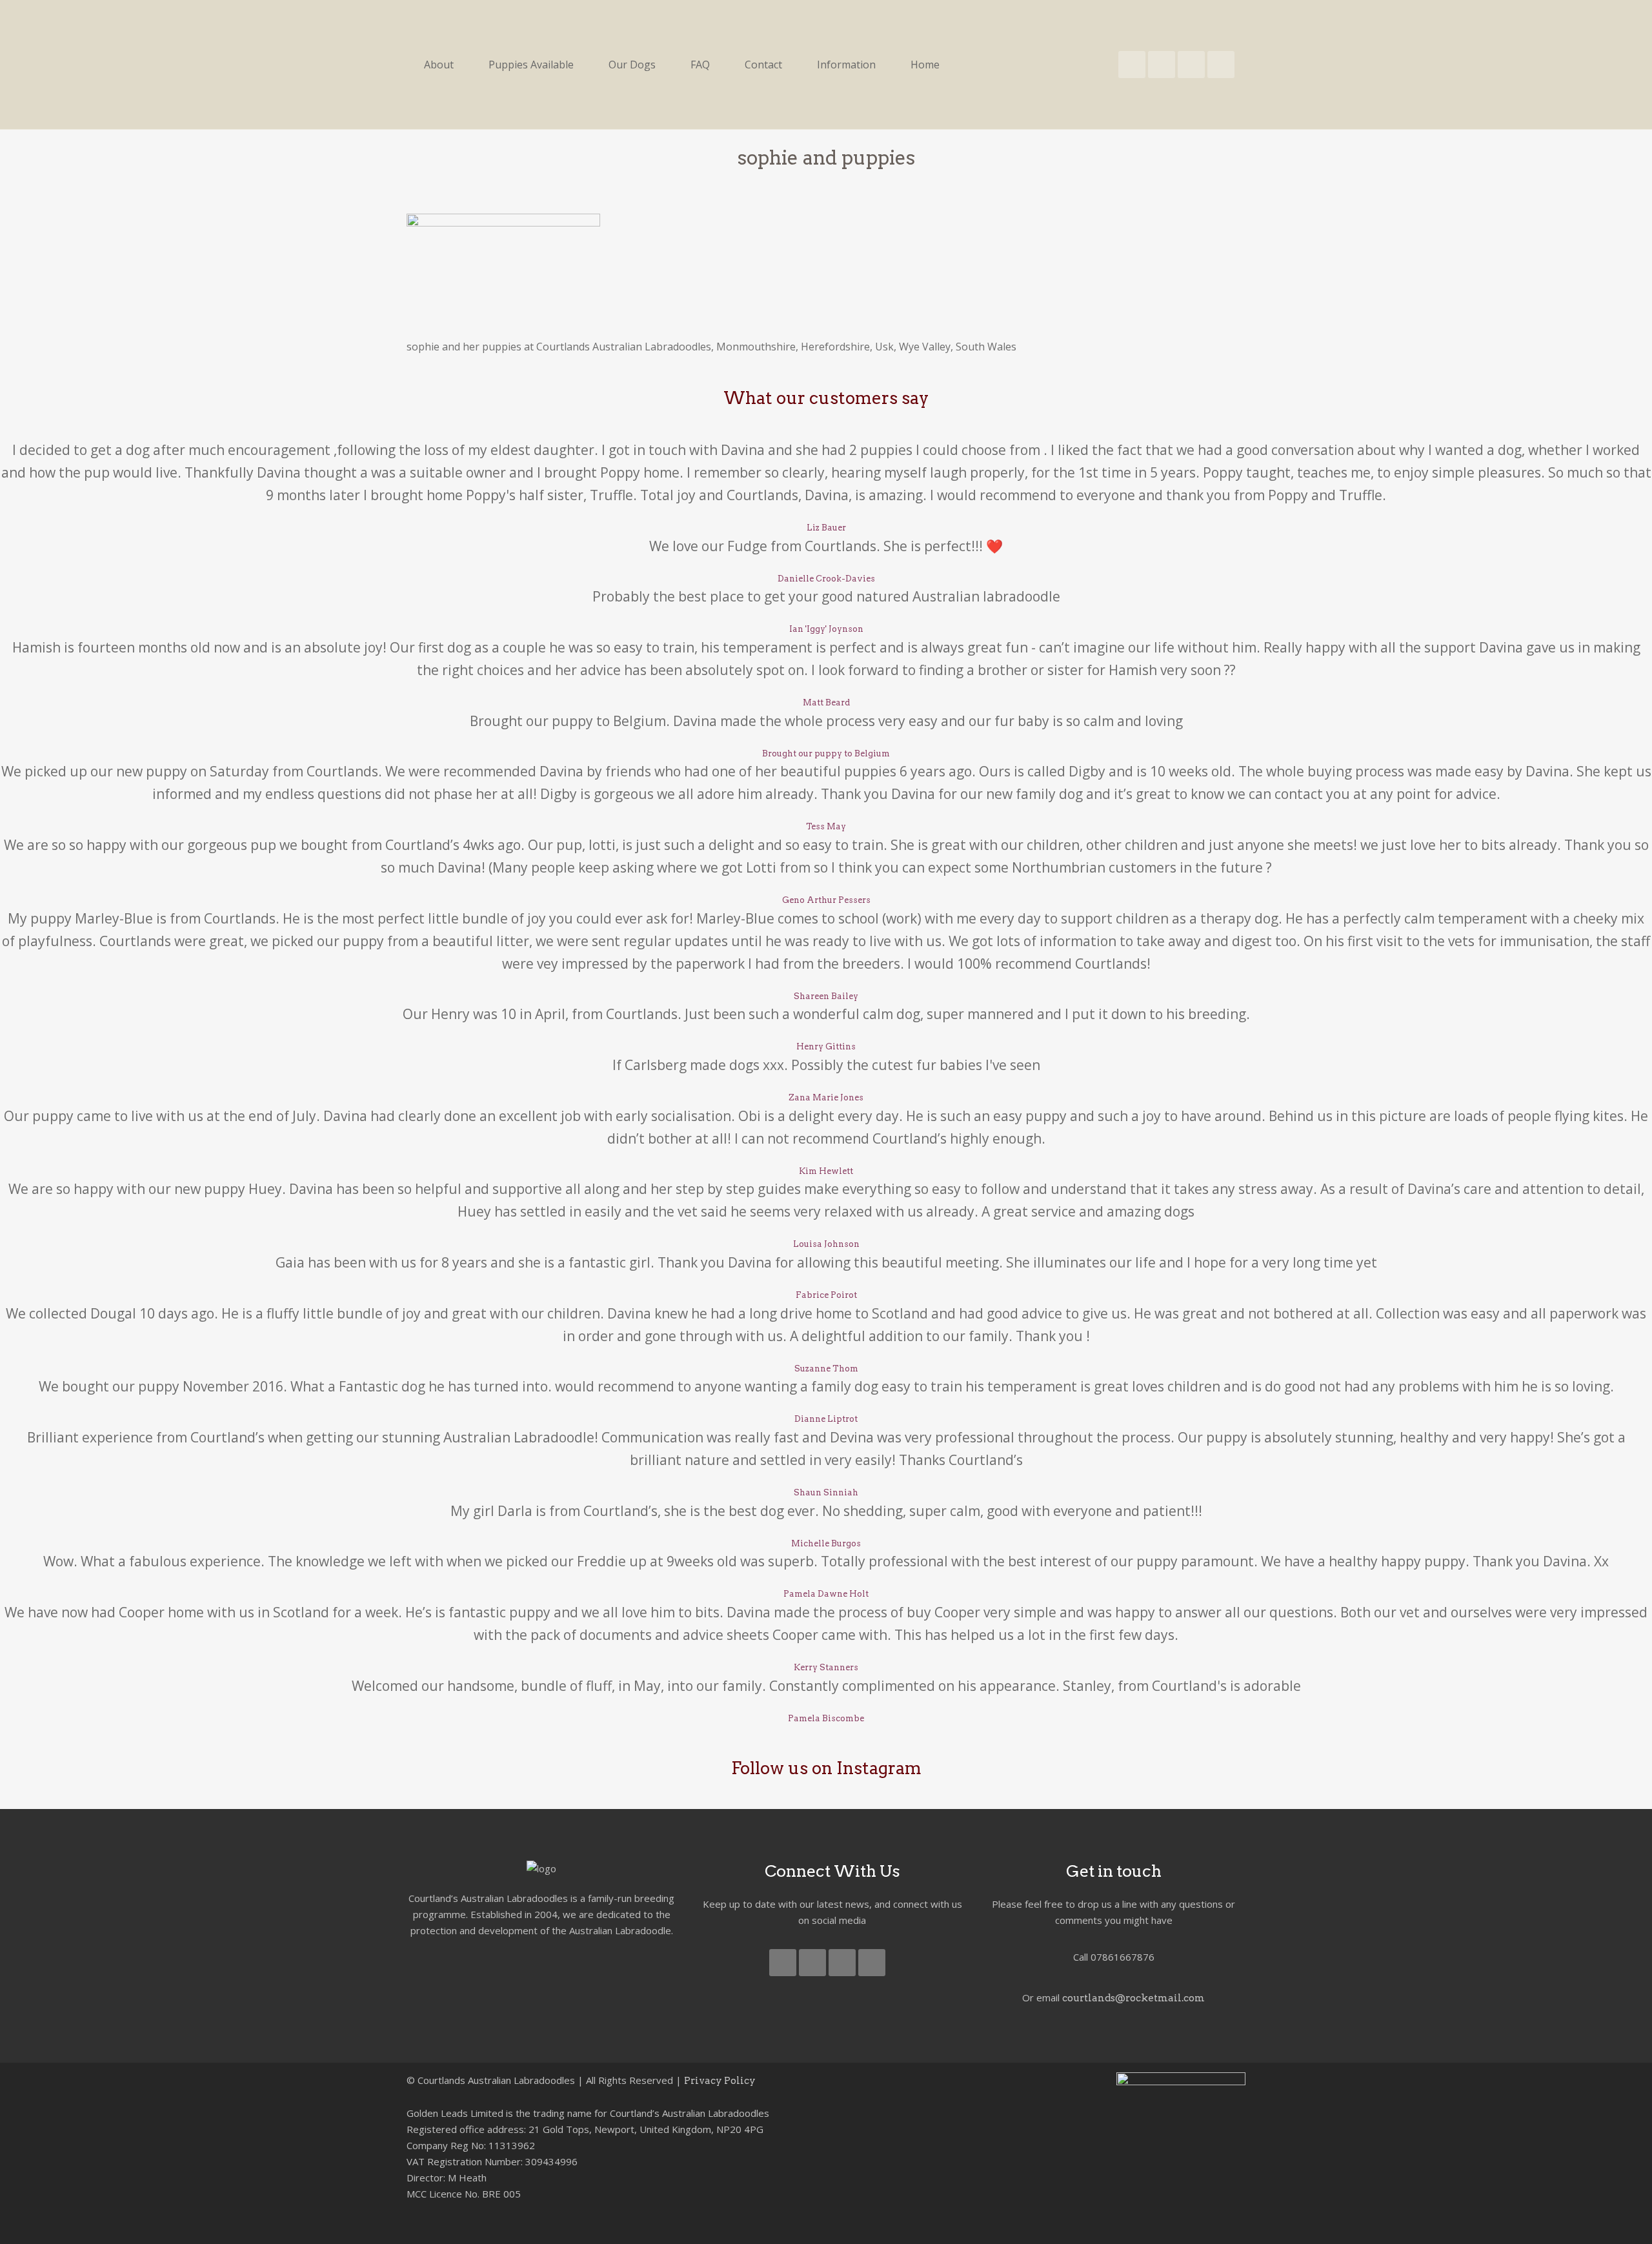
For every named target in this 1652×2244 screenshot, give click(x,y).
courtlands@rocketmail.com (1133, 1998)
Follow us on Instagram (826, 1768)
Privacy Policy (720, 2081)
